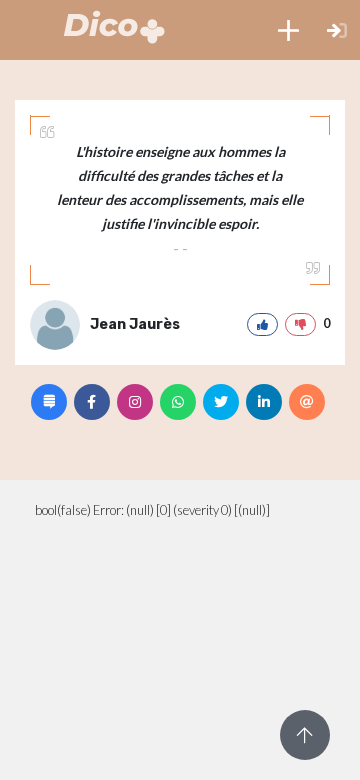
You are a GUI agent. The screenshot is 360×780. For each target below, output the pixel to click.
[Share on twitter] (221, 402)
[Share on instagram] (135, 402)
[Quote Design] (49, 402)
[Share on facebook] (92, 402)
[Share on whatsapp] (178, 402)
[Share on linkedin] (264, 402)
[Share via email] (307, 402)
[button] (288, 30)
